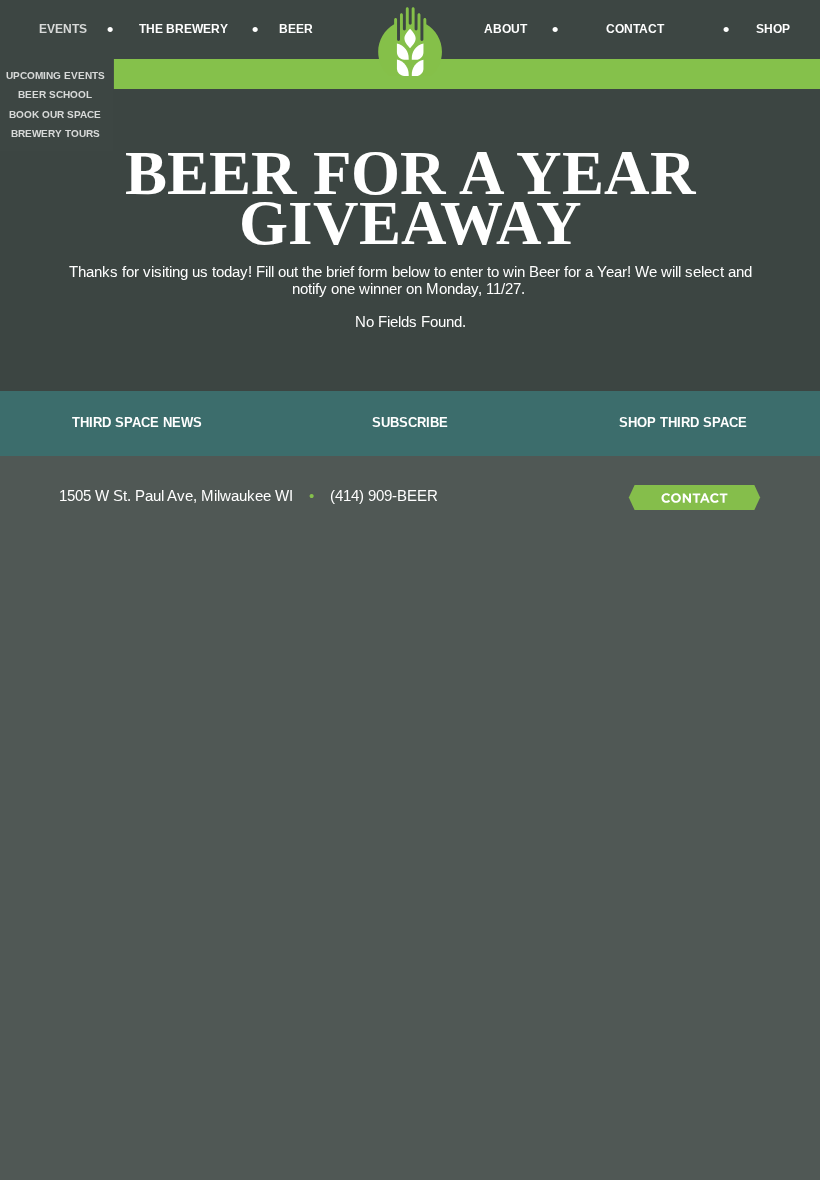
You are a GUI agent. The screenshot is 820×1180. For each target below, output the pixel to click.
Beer (296, 29)
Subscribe (410, 423)
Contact (635, 29)
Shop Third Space (683, 423)
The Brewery (183, 29)
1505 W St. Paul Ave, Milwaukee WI (176, 496)
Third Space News (137, 423)
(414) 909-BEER (384, 496)
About (505, 29)
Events (63, 29)
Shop (773, 29)
